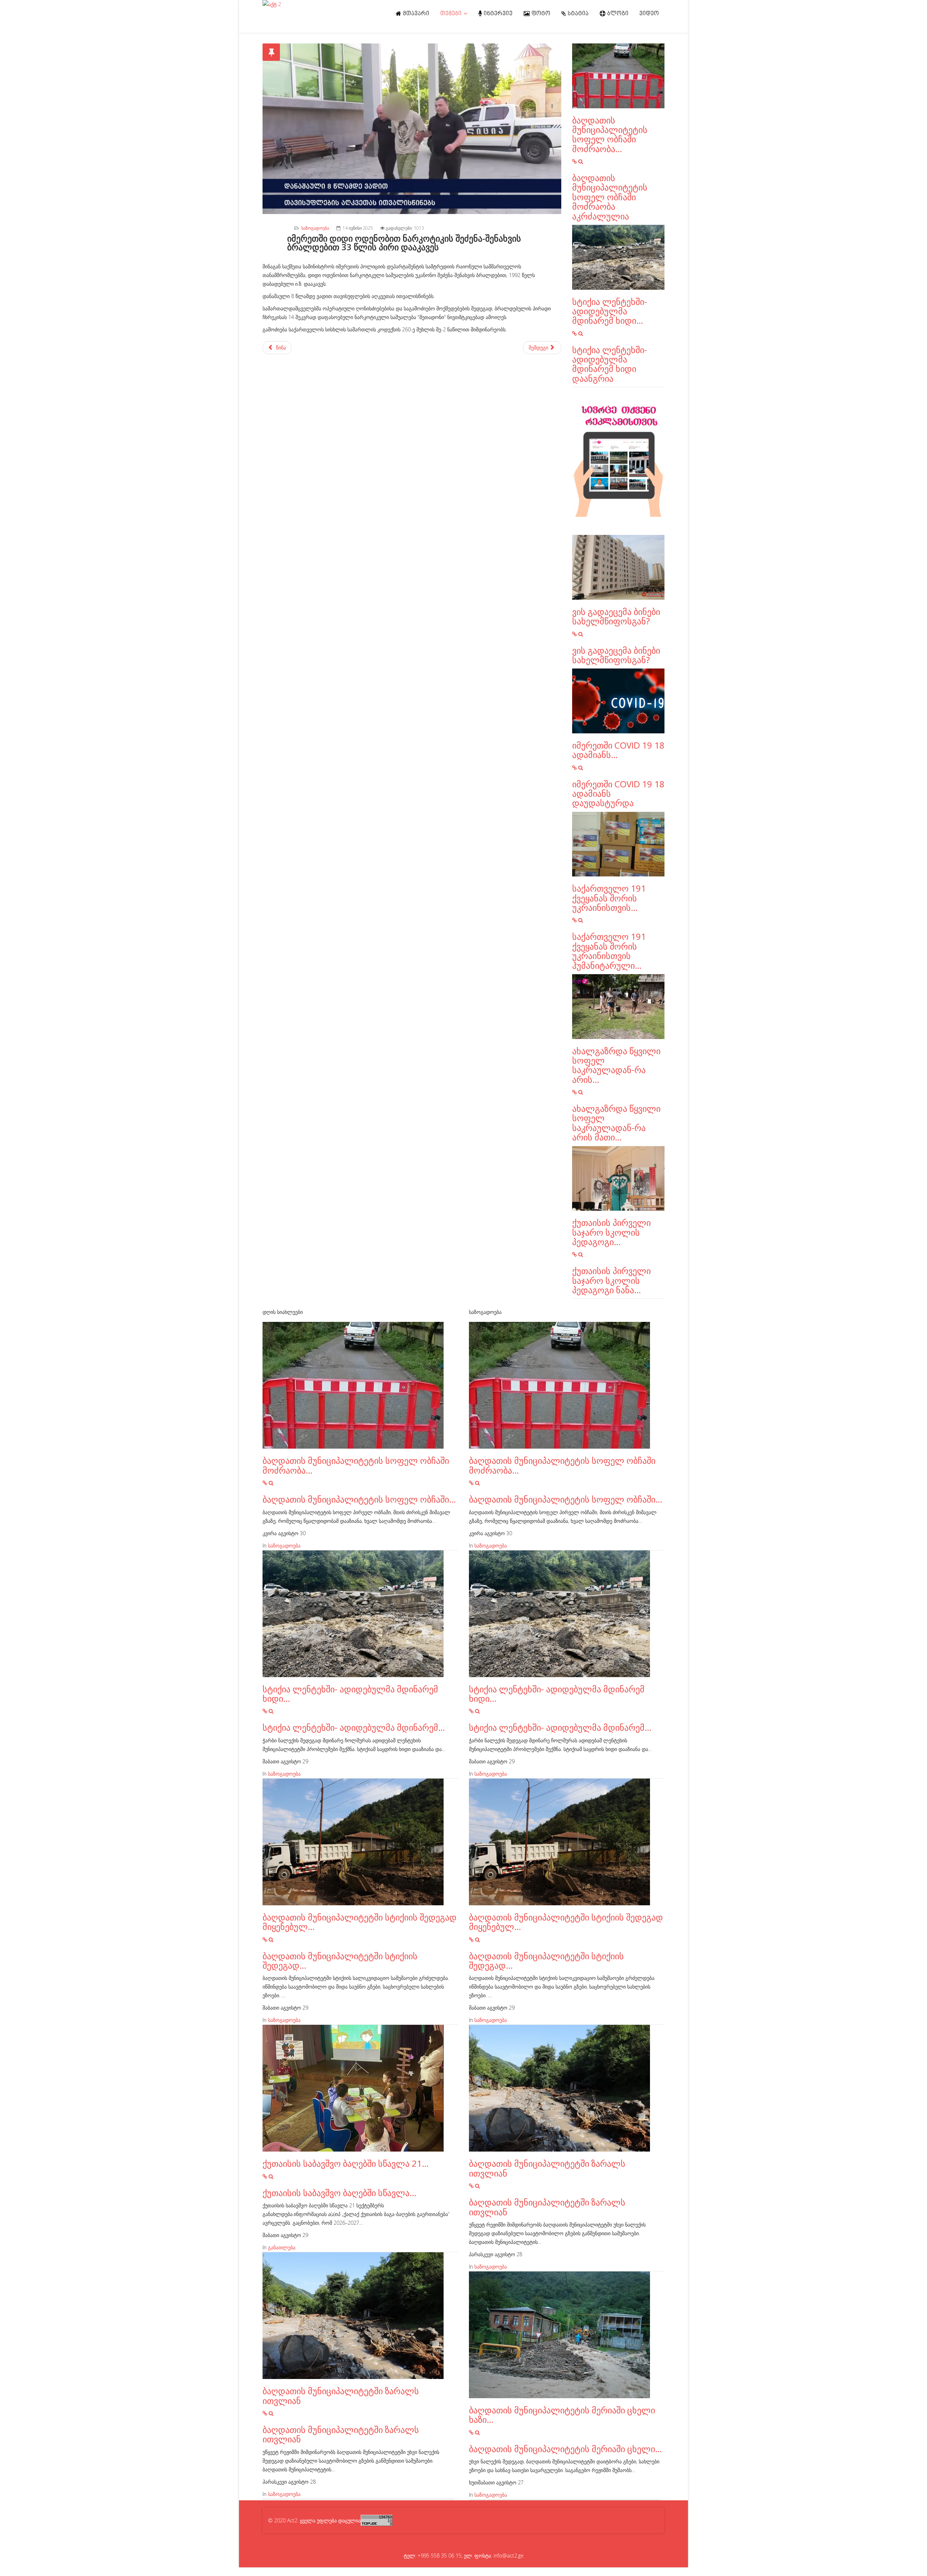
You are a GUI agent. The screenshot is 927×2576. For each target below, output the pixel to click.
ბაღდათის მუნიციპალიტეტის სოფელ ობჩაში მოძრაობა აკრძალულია (610, 197)
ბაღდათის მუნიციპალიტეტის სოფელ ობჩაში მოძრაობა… (610, 134)
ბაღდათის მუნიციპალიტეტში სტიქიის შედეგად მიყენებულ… (360, 1922)
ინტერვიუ (498, 14)
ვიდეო (649, 14)
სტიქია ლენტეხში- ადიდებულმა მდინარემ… (354, 1727)
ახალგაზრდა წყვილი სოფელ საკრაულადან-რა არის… (616, 1065)
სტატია (578, 14)
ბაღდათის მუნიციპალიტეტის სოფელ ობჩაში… (359, 1499)
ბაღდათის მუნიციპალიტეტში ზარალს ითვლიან (341, 2395)
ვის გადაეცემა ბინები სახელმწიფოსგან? (616, 616)
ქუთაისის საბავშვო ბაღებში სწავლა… (339, 2193)
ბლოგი (617, 14)
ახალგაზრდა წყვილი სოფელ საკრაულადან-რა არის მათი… (616, 1123)
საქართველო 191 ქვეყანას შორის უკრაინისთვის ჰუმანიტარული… (609, 951)
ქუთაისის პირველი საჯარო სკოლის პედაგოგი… (611, 1232)
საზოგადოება (315, 228)
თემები (451, 14)
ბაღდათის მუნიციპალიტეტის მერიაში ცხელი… (565, 2449)
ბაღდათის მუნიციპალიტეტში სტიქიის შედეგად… (340, 1961)
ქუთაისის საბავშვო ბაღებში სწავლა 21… (346, 2163)
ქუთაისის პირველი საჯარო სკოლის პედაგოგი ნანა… (611, 1280)
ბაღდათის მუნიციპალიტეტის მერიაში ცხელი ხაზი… (562, 2415)
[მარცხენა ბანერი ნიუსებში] (618, 461)
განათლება (282, 2247)
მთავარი (416, 14)
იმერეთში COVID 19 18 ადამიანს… (618, 750)
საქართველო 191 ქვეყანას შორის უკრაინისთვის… (609, 898)
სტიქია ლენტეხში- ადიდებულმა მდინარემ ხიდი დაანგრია (610, 364)
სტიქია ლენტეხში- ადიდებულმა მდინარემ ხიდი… (610, 311)
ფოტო (540, 14)
